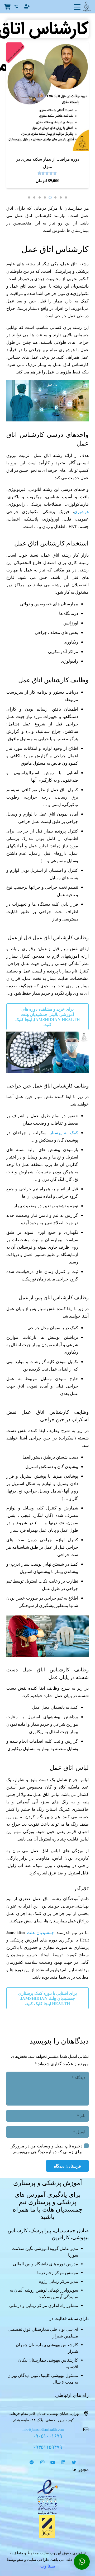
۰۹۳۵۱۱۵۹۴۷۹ (47, 2447)
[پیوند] (47, 2497)
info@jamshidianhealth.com (43, 2429)
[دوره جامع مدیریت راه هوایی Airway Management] (47, 46)
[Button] (27, 6)
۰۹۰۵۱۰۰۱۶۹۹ (47, 2436)
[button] (66, 197)
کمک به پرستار (64, 1132)
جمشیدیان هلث (41, 1932)
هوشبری (81, 511)
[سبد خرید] (7, 7)
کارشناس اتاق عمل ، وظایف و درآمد (47, 29)
